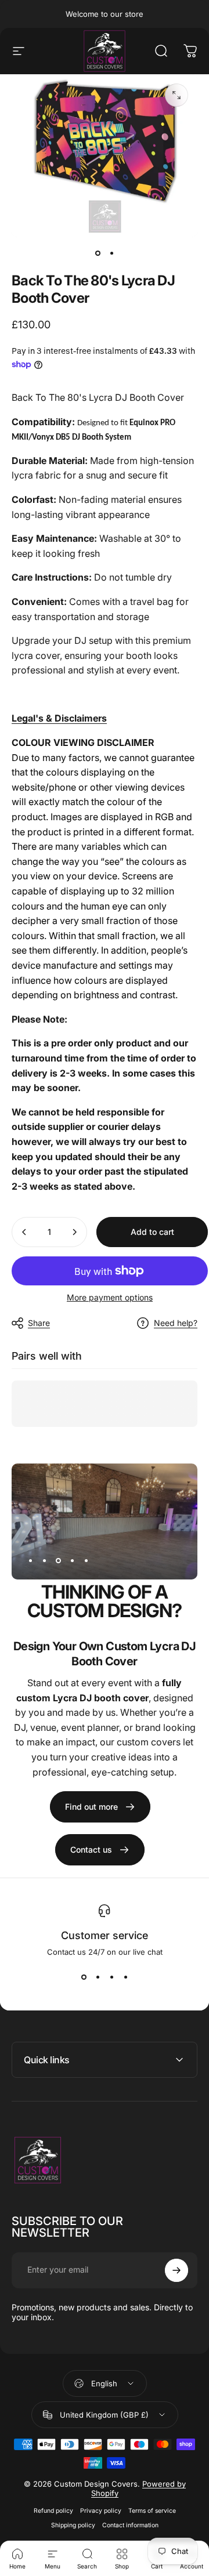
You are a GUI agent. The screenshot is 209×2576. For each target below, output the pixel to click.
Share (39, 1323)
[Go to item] (98, 253)
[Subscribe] (176, 2270)
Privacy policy (101, 2511)
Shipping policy (73, 2525)
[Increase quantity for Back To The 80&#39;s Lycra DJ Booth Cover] (74, 1232)
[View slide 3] (111, 1977)
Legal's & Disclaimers (59, 718)
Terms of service (152, 2511)
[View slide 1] (84, 1977)
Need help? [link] (176, 1323)
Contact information (130, 2525)
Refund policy (53, 2511)
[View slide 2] (98, 1977)
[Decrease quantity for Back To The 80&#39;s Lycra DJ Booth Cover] (24, 1232)
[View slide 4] (125, 1977)
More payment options (110, 1297)
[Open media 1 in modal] (176, 95)
